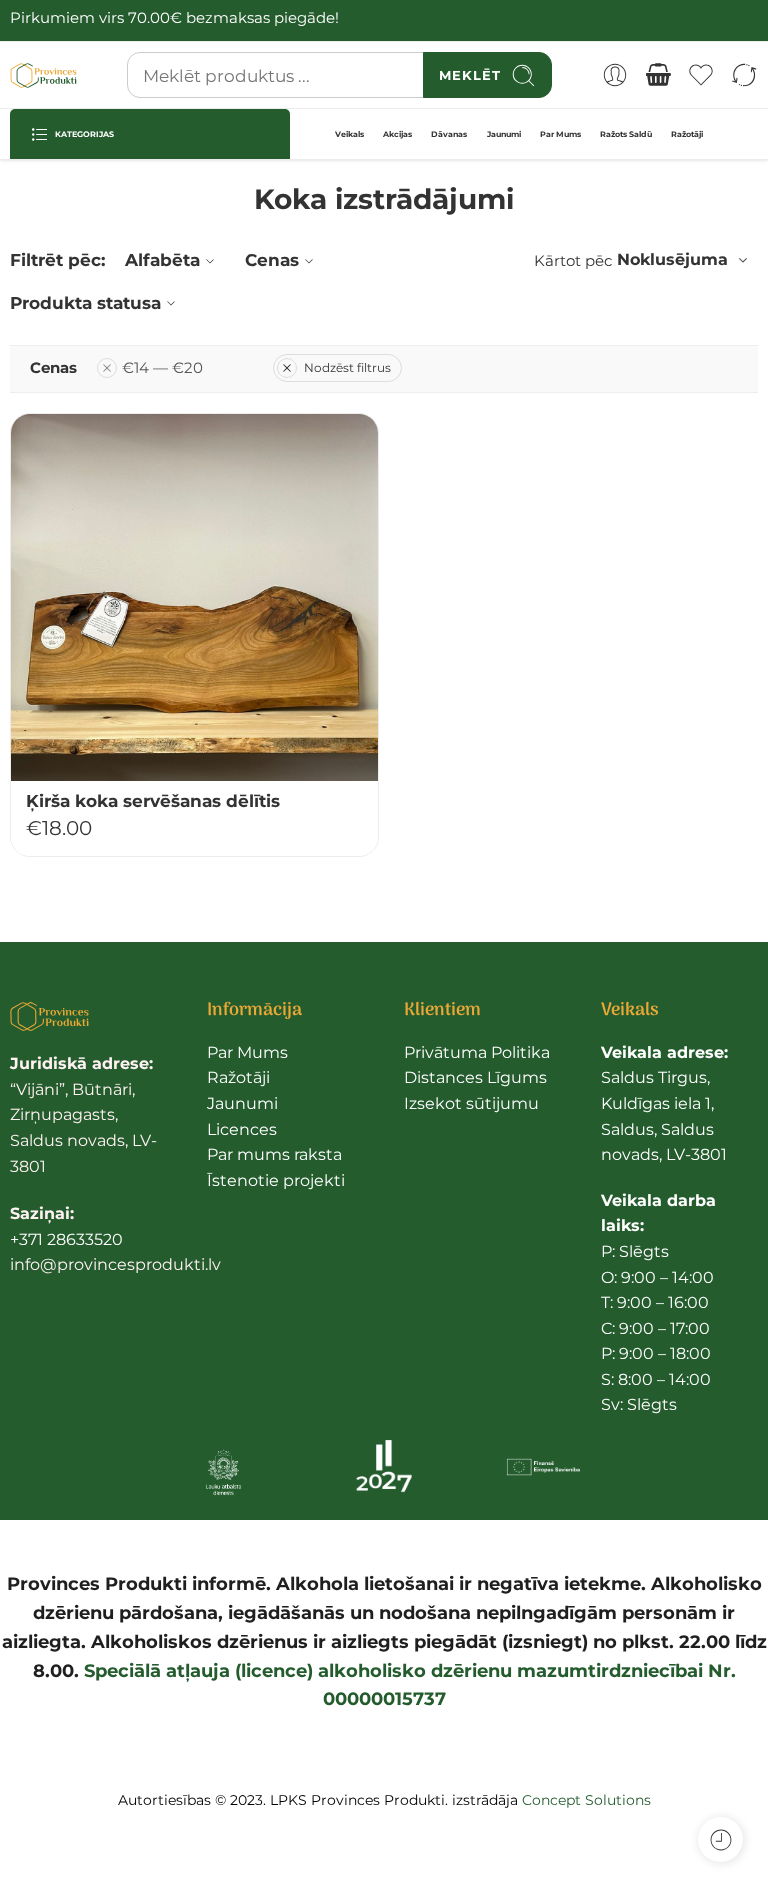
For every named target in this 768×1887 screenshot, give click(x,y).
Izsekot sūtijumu (471, 1103)
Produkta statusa (85, 303)
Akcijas (397, 134)
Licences (242, 1129)
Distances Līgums (475, 1077)
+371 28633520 (66, 1239)
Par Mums (560, 134)
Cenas (272, 260)
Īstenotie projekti (276, 1180)
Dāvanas (449, 134)
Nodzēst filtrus (347, 367)
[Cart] (658, 75)
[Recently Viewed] (720, 1839)
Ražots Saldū (626, 134)
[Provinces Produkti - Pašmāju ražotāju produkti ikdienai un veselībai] (43, 75)
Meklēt (470, 75)
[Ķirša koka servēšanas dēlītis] (194, 597)
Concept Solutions (586, 1800)
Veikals (349, 134)
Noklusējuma (672, 259)
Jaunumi (504, 134)
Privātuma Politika (477, 1052)
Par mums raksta (274, 1154)
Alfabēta (162, 260)
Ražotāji (687, 134)
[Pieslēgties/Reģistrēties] (615, 75)
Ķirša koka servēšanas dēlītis (153, 801)
